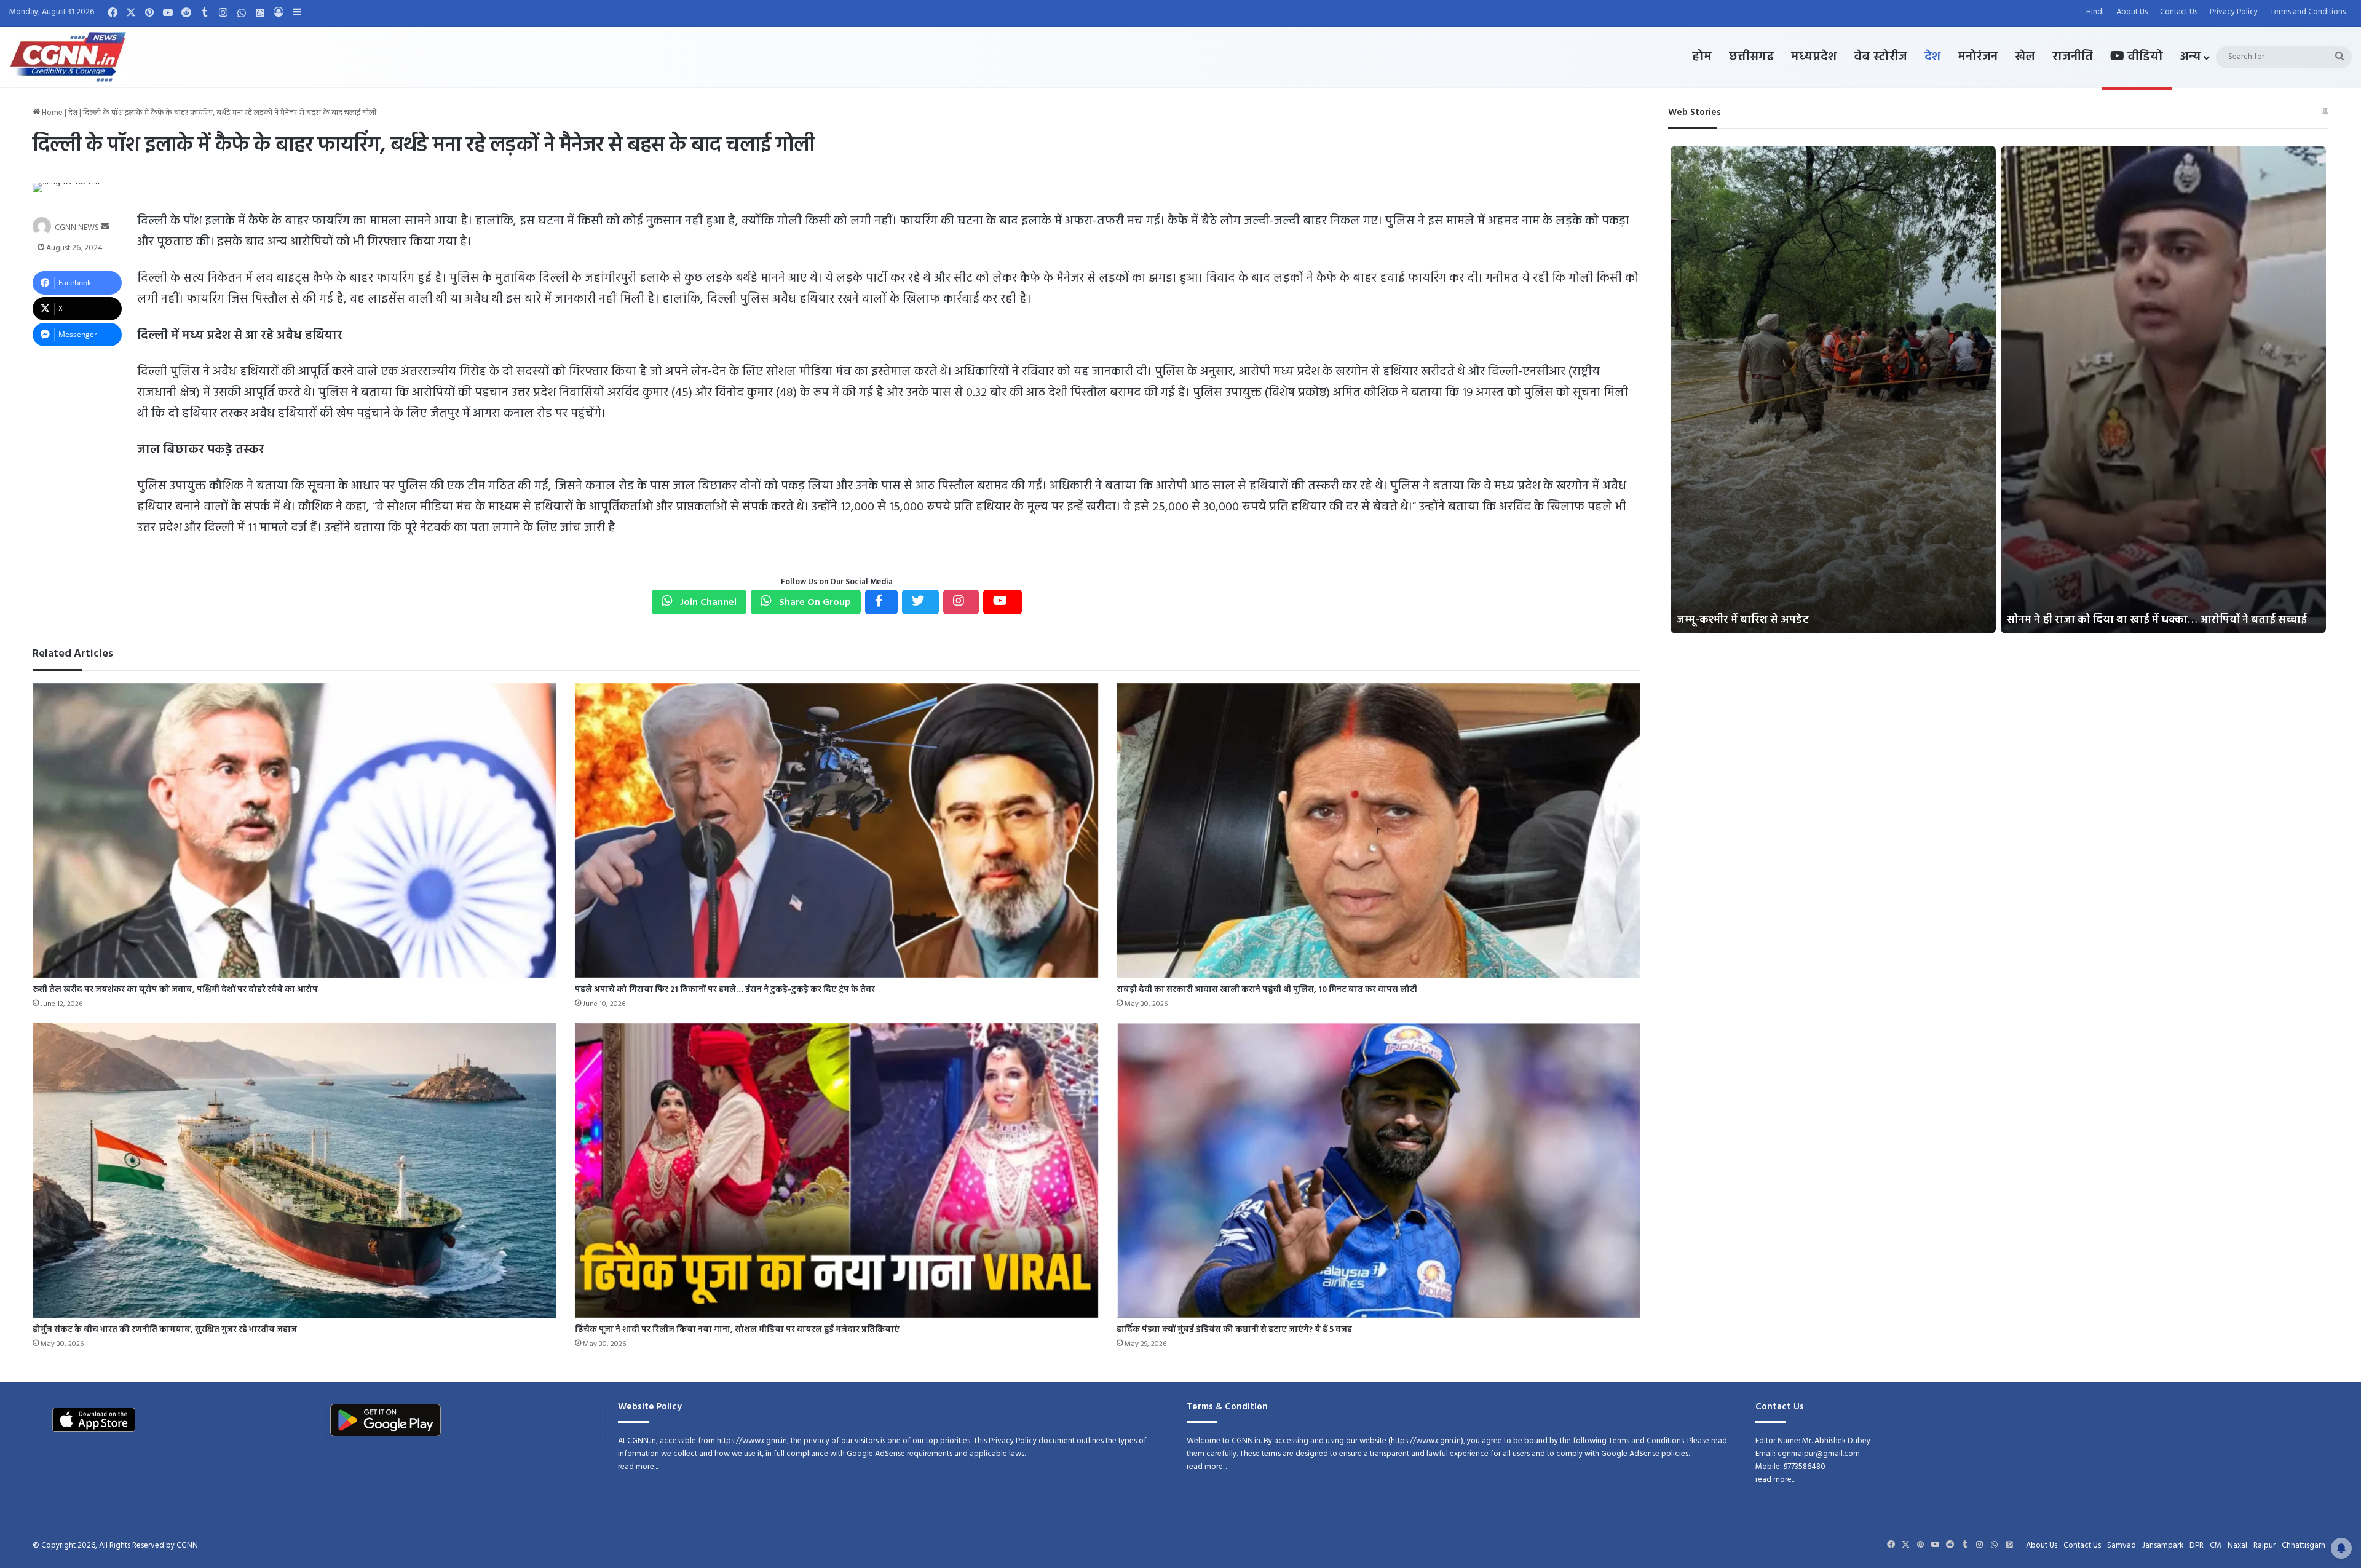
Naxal (2237, 1546)
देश (1932, 57)
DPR (2197, 1546)
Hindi (2095, 12)
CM (2216, 1546)
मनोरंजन (1978, 57)
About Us (2132, 12)
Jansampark (2163, 1546)
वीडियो (2144, 57)
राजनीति (2073, 57)
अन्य (2190, 57)
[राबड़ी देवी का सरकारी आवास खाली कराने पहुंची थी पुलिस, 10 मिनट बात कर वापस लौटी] (1378, 830)
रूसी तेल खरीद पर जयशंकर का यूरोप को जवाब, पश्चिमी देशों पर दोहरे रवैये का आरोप (175, 990)
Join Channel (707, 603)
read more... (638, 1467)
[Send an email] (105, 227)
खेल (2025, 57)
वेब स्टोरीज (1880, 57)
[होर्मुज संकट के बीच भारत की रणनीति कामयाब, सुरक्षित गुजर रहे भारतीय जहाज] (294, 1170)
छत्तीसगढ (1751, 57)
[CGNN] (68, 57)
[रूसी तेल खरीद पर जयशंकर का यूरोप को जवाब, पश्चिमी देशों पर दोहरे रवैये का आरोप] (294, 830)
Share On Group (814, 603)
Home (51, 113)
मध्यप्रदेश (1814, 57)
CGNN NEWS (77, 227)
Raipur (2264, 1546)
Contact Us (2179, 12)
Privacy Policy (2234, 12)
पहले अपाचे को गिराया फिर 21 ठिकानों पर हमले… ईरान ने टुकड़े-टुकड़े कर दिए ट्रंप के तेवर (725, 990)
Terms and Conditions (2308, 12)
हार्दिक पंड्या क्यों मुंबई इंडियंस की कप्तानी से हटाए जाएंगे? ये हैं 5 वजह (1234, 1330)
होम (1702, 57)
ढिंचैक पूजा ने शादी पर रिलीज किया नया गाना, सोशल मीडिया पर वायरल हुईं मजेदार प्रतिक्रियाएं (737, 1330)
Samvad (2122, 1546)
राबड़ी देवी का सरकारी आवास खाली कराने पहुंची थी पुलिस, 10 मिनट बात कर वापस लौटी (1267, 990)
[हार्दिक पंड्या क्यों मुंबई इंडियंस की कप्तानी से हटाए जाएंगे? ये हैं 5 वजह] (1378, 1170)
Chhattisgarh (2304, 1546)
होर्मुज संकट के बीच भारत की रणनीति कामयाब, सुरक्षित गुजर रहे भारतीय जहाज (165, 1330)
